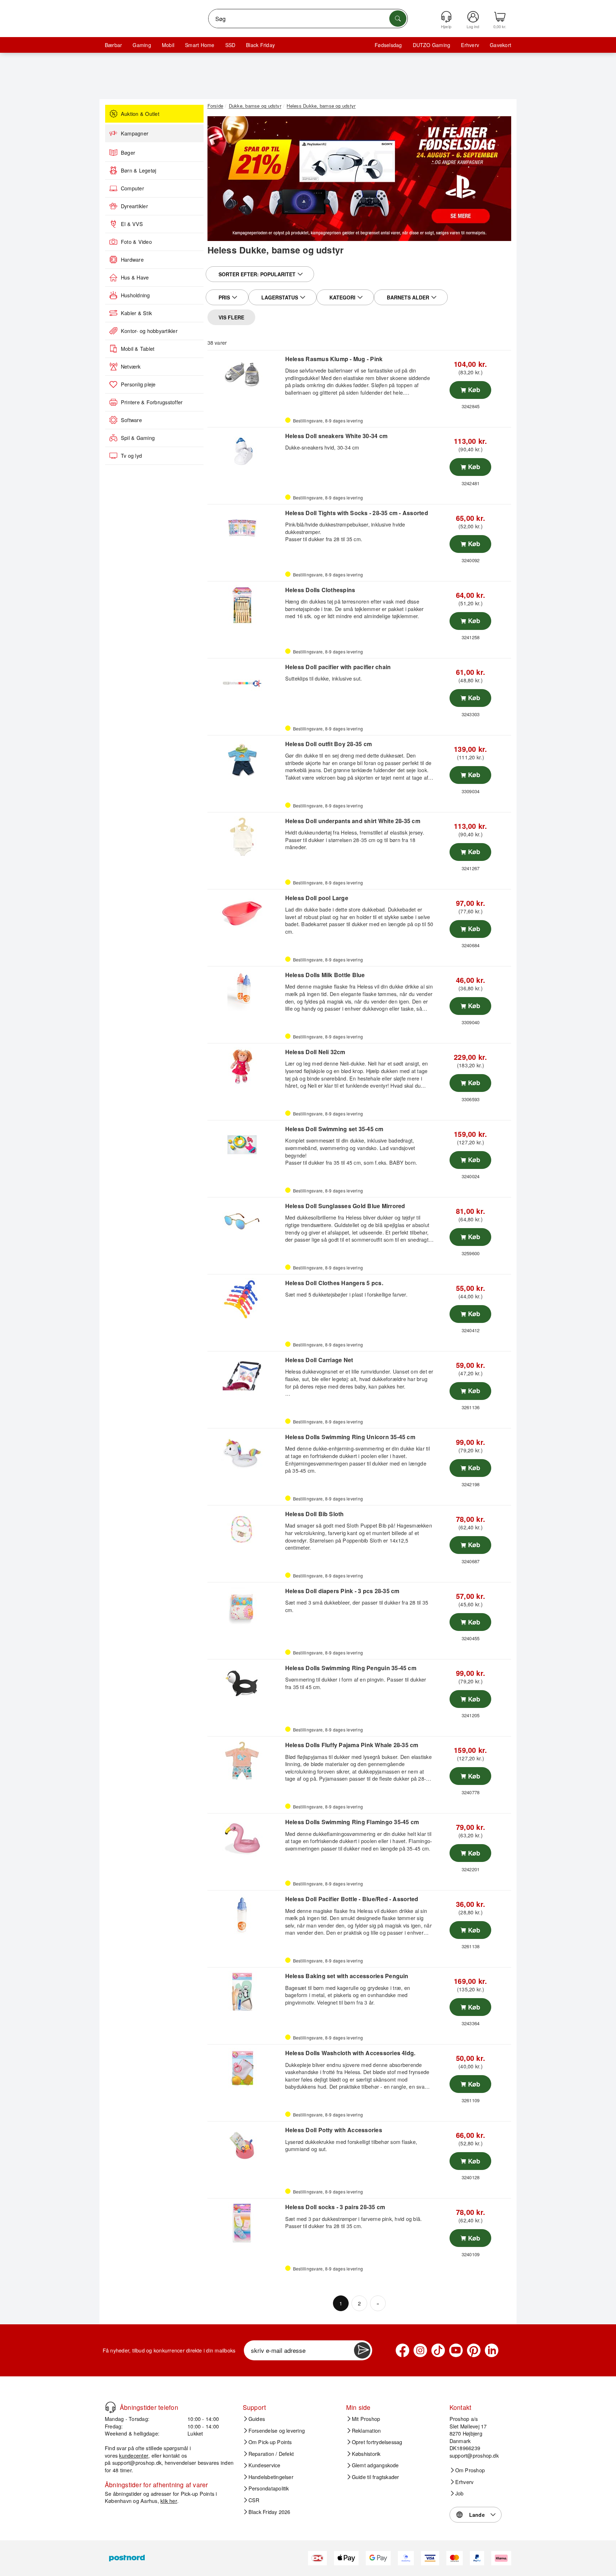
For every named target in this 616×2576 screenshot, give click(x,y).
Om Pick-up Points (270, 2442)
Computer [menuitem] (132, 188)
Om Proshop (470, 2470)
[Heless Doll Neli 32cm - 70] (245, 1068)
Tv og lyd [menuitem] (131, 456)
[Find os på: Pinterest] (474, 2350)
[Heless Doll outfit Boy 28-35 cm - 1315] (245, 760)
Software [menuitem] (131, 420)
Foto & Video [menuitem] (136, 242)
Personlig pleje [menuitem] (138, 384)
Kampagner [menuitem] (135, 133)
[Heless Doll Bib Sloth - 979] (245, 1530)
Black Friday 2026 (269, 2512)
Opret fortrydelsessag (377, 2442)
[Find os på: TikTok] (438, 2350)
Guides (257, 2419)
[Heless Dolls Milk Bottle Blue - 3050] (245, 991)
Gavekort (500, 45)
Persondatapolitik (269, 2488)
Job (460, 2493)
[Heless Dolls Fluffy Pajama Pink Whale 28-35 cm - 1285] (245, 1761)
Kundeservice (265, 2465)
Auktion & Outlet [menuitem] (140, 114)
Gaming (142, 45)
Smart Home (200, 45)
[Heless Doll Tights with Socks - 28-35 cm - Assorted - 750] (245, 529)
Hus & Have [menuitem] (135, 277)
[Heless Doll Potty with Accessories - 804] (245, 2146)
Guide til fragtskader (376, 2477)
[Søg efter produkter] (398, 19)
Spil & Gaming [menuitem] (138, 438)
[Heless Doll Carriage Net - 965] (245, 1376)
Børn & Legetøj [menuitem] (138, 170)
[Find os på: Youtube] (456, 2350)
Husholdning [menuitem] (135, 295)
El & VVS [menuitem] (132, 224)
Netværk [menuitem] (131, 366)
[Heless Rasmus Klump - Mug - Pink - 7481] (245, 375)
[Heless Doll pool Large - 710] (245, 914)
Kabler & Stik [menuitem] (136, 313)
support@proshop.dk (137, 2462)
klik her (169, 2501)
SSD (230, 45)
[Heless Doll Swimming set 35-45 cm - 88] (245, 1145)
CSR (254, 2500)
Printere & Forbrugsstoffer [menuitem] (152, 402)
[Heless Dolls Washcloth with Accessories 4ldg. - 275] (245, 2069)
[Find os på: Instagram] (420, 2350)
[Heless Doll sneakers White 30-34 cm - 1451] (245, 452)
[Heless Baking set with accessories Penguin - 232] (245, 1992)
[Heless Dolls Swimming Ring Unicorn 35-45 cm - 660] (245, 1453)
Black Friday (260, 45)
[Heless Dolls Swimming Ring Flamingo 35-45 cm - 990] (245, 1838)
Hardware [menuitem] (132, 260)
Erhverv (470, 45)
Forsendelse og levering (277, 2431)
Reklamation (366, 2431)
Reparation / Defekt (271, 2454)
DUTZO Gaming (432, 45)
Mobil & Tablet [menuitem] (138, 349)
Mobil (168, 45)
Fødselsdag (388, 45)
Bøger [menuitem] (128, 153)
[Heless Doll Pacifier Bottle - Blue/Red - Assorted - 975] (245, 1915)
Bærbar (113, 45)
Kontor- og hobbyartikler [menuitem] (149, 331)
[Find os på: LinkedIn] (492, 2350)
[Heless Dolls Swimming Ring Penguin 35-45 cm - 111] (245, 1684)
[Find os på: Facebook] (402, 2350)
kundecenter (134, 2455)
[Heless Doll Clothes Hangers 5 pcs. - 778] (245, 1299)
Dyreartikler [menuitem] (134, 206)
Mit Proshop (366, 2419)
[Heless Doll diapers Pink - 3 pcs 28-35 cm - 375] (245, 1607)
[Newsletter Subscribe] (362, 2350)
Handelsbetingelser (271, 2477)
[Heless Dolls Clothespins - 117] (245, 606)
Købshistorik (366, 2454)
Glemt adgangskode (375, 2465)
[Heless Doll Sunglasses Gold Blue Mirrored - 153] (245, 1222)
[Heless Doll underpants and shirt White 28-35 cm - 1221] (245, 837)
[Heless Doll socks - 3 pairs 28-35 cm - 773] (245, 2223)
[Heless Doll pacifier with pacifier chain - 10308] (245, 683)
